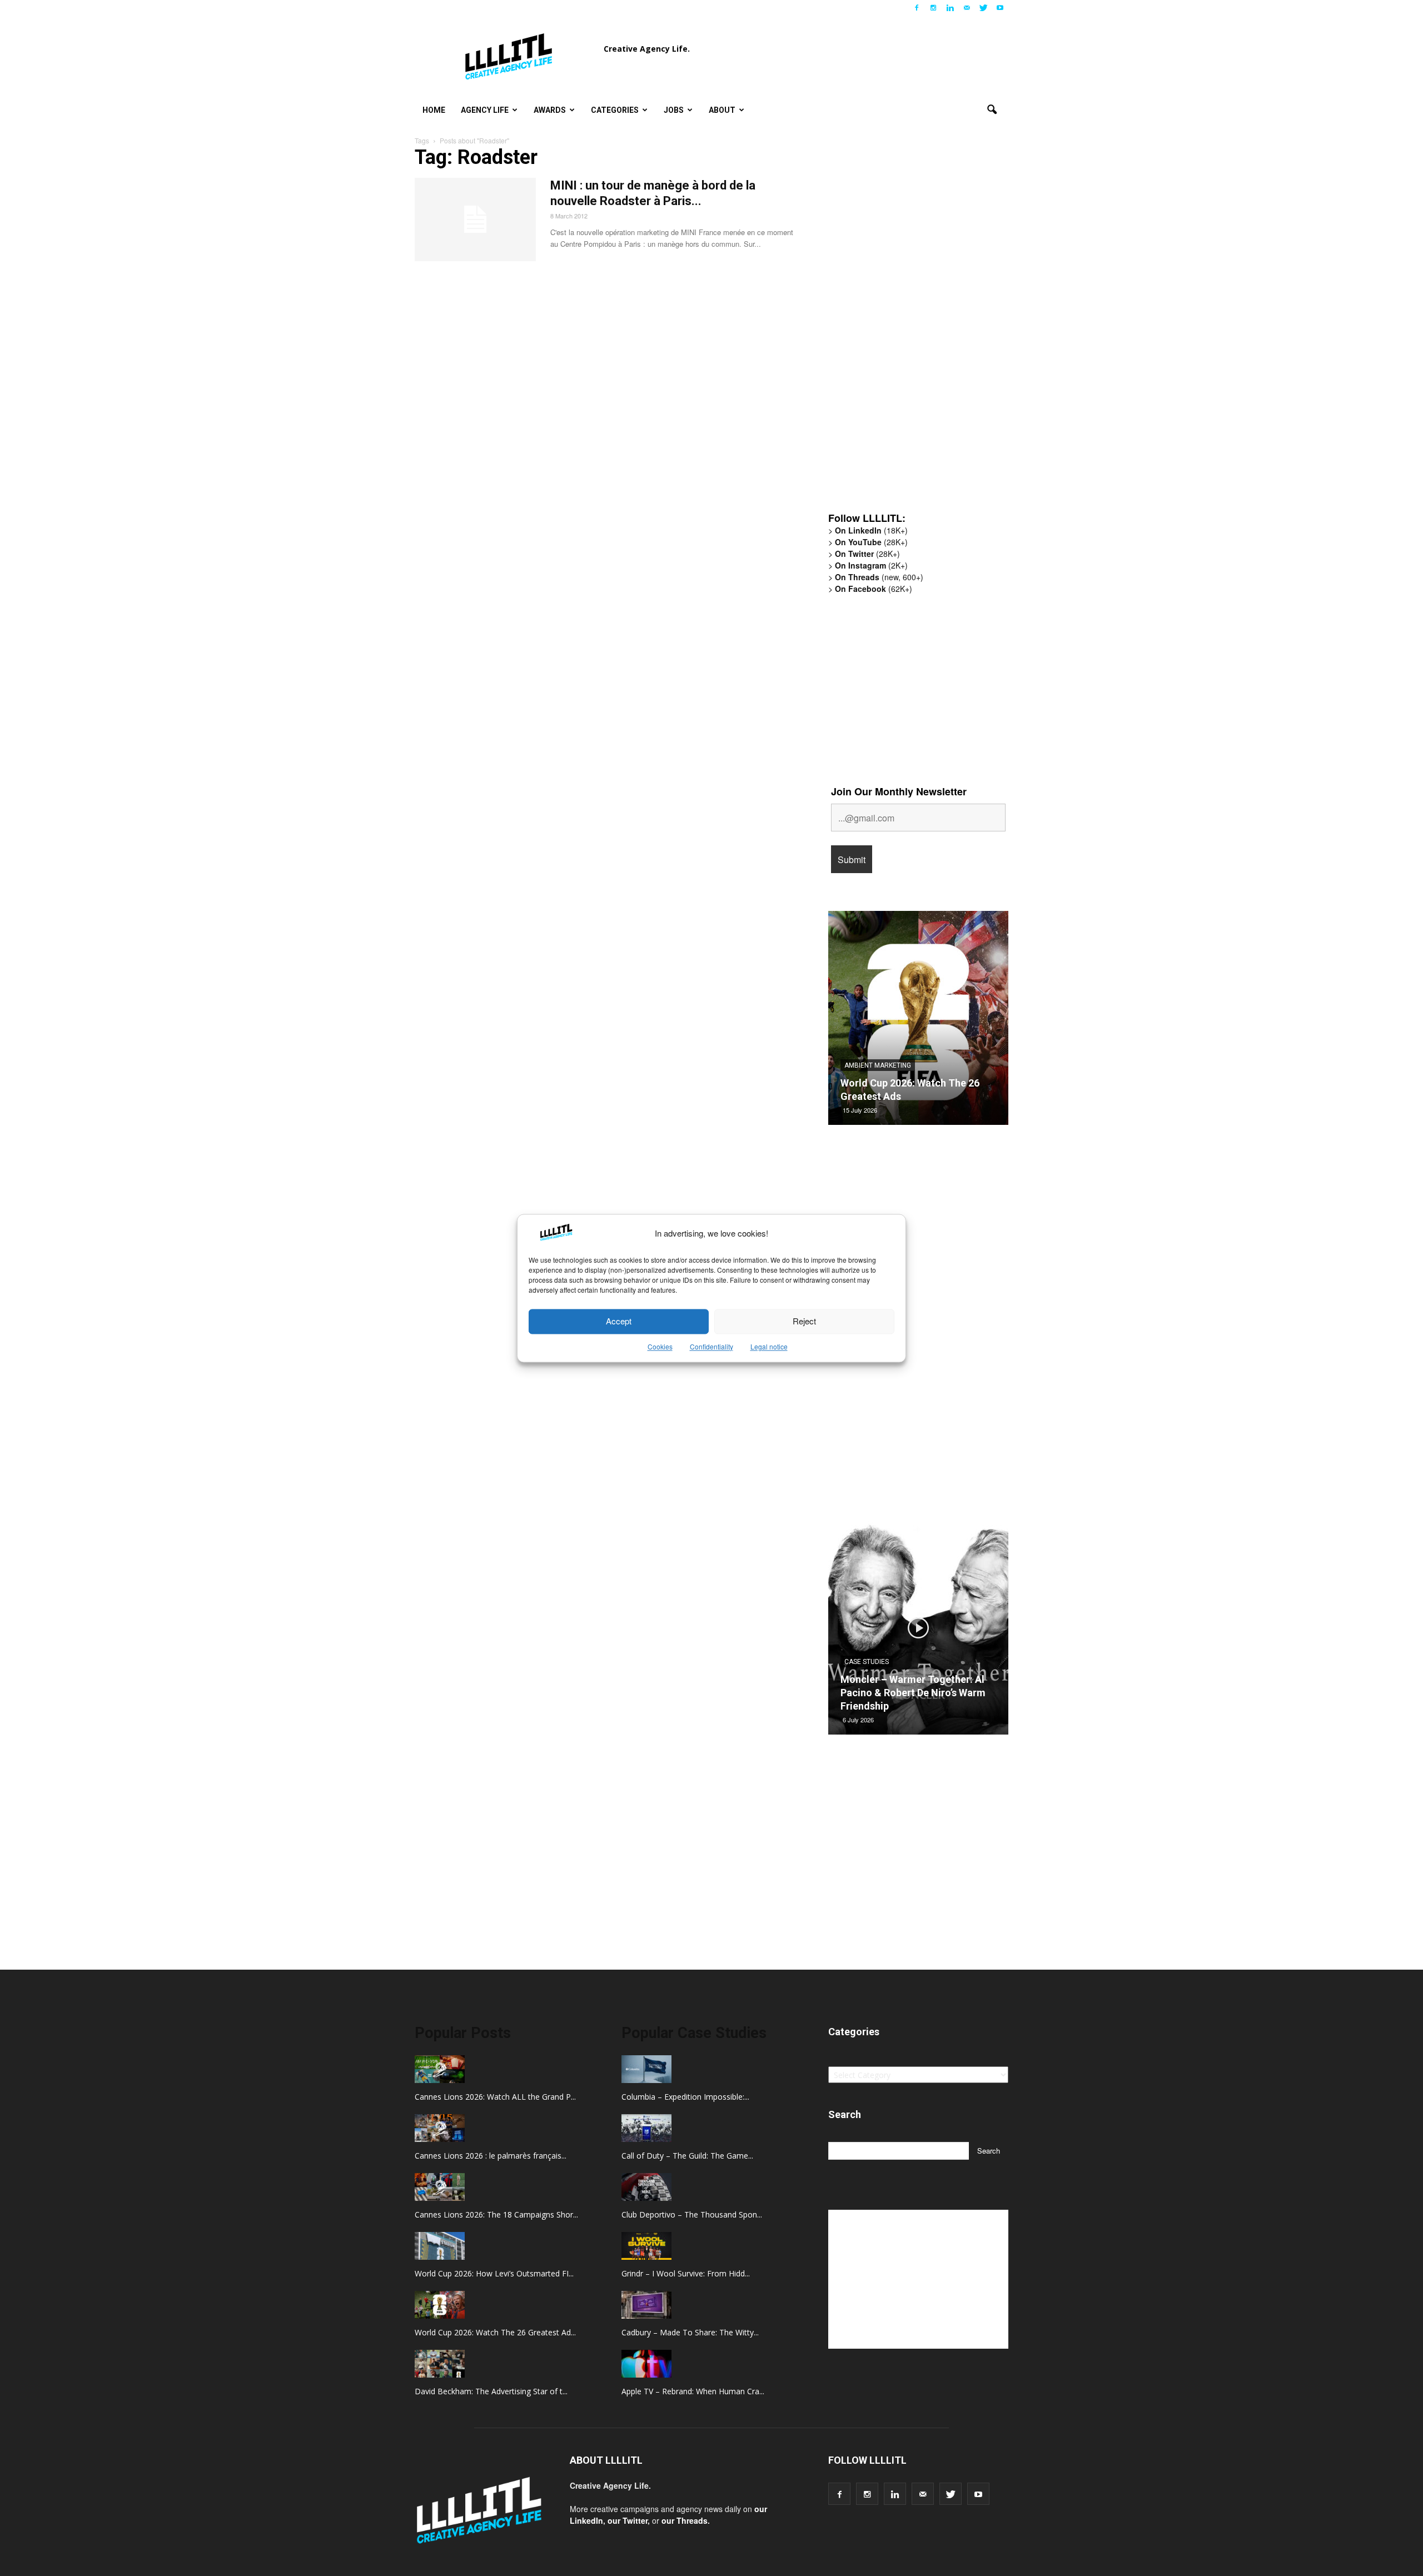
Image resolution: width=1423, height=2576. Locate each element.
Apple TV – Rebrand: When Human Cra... (693, 2391)
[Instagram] (933, 8)
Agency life (485, 110)
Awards (550, 110)
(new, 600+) (879, 577)
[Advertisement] (912, 331)
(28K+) (871, 542)
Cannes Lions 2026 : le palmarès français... (491, 2156)
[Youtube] (1000, 8)
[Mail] (967, 8)
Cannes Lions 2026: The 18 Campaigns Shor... (496, 2214)
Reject (804, 1321)
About (722, 110)
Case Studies (867, 1662)
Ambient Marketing (878, 1065)
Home (434, 110)
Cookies (660, 1346)
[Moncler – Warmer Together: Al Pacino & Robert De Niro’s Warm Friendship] (918, 1632)
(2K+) (871, 565)
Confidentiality (711, 1346)
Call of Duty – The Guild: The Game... (687, 2156)
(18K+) (871, 530)
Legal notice (769, 1346)
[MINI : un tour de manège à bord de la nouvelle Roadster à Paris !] (475, 220)
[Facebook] (917, 8)
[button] (992, 110)
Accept (619, 1321)
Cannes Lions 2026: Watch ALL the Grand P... (495, 2097)
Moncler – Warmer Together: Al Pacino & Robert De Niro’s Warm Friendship (913, 1693)
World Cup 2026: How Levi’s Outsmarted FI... (494, 2273)
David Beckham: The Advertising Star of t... (491, 2391)
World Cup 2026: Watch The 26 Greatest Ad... (495, 2332)
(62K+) (874, 589)
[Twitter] (983, 8)
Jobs (674, 110)
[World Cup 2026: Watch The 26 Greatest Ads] (918, 1022)
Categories (615, 110)
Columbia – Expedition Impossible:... (685, 2097)
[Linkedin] (950, 8)
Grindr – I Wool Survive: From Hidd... (686, 2273)
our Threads (685, 2520)
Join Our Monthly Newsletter (899, 791)
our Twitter (628, 2520)
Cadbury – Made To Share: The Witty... (690, 2332)
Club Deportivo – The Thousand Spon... (692, 2214)
